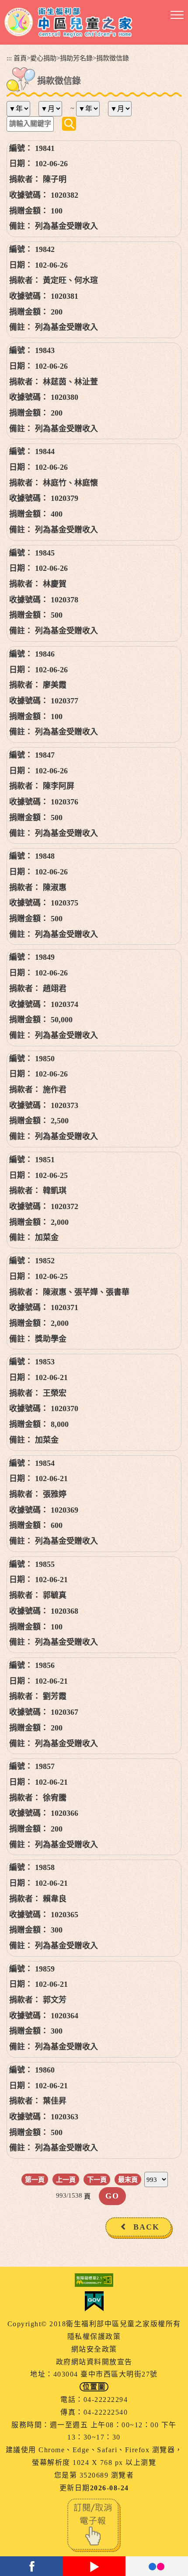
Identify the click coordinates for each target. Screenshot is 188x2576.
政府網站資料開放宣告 (94, 2362)
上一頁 (66, 2179)
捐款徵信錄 (113, 58)
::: (9, 58)
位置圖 (94, 2387)
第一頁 (35, 2179)
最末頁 (128, 2179)
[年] (22, 109)
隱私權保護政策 (94, 2337)
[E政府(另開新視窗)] (94, 2301)
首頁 (20, 58)
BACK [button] (146, 2227)
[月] (54, 109)
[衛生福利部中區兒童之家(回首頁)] (68, 22)
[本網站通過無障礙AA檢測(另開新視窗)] (94, 2280)
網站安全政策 (94, 2349)
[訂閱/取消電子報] (94, 2525)
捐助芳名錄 (76, 58)
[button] (177, 15)
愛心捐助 (43, 58)
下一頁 (97, 2179)
